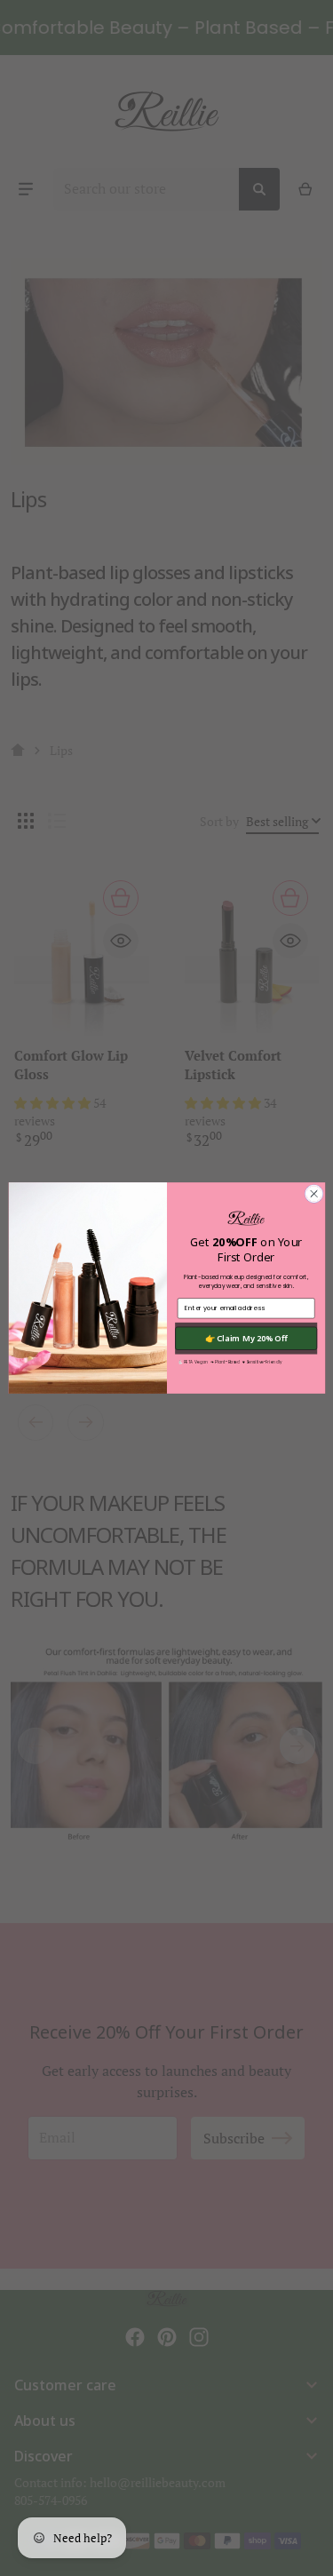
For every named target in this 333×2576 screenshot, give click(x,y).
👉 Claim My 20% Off (246, 1338)
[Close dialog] (313, 1194)
